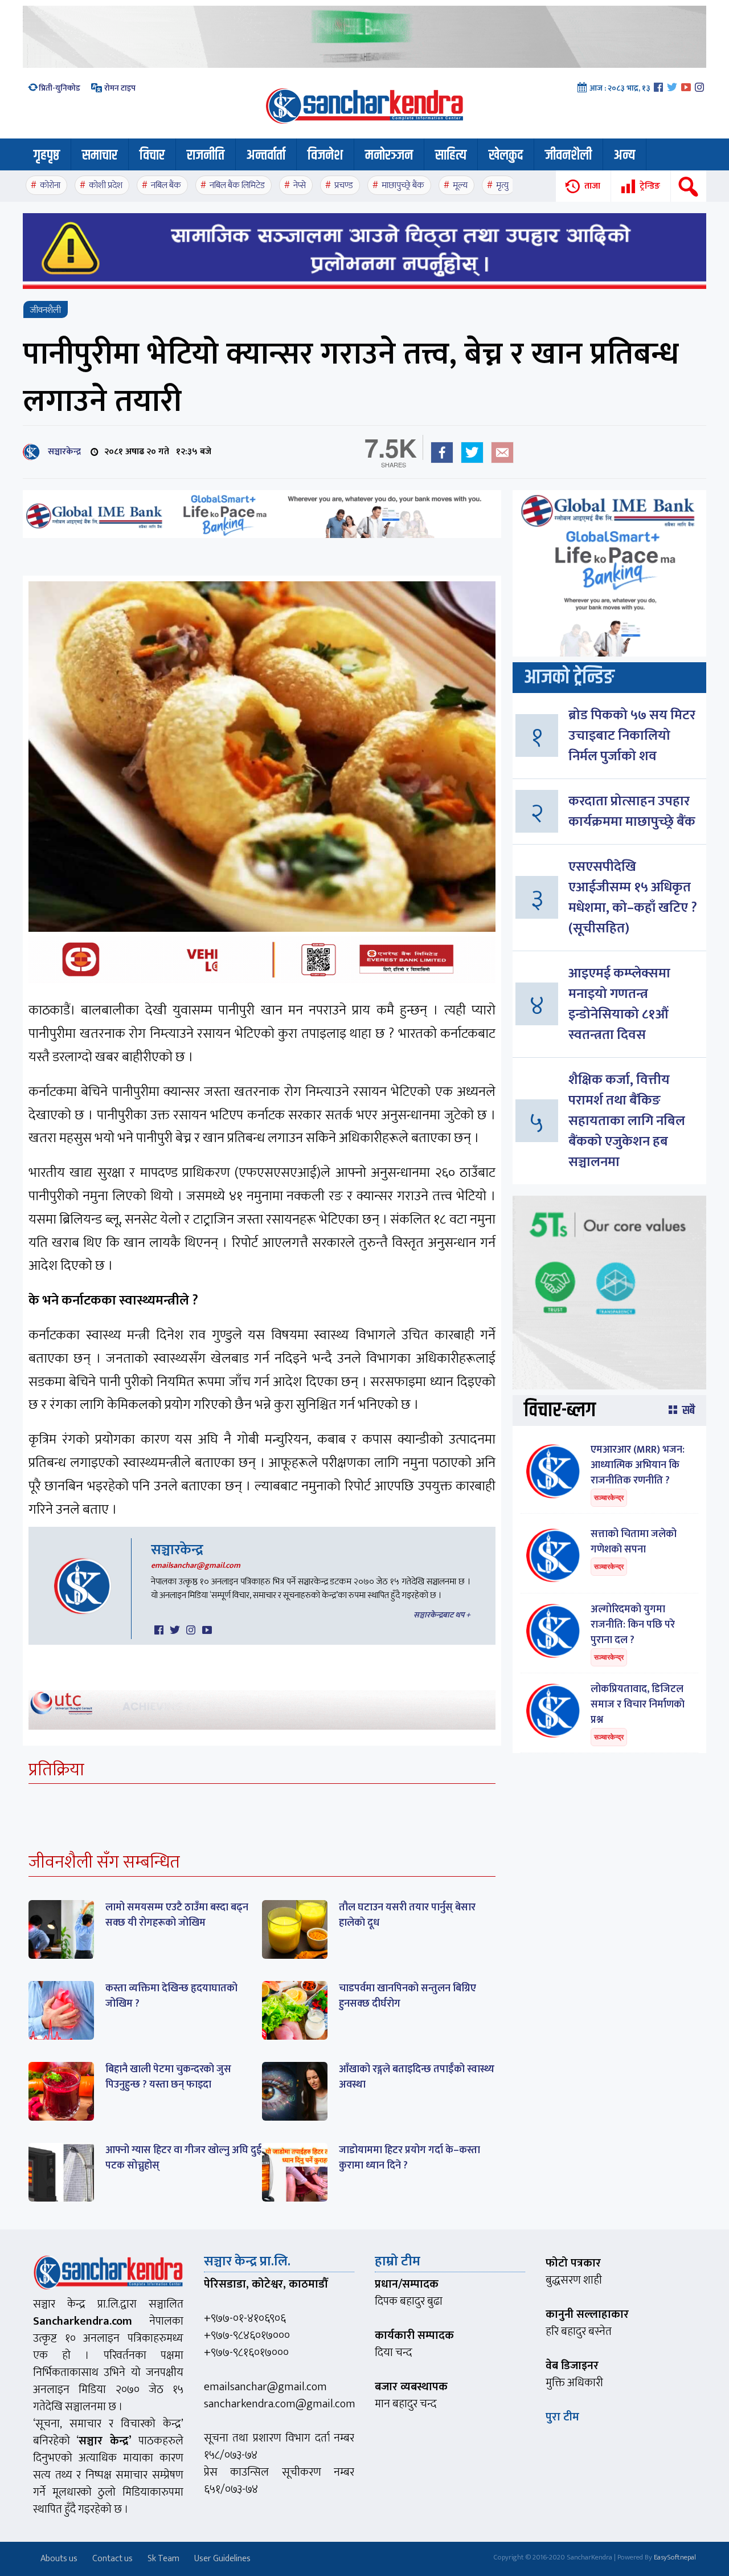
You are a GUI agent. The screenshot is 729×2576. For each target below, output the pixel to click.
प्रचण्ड (344, 186)
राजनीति (206, 156)
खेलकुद (506, 156)
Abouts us (59, 2559)
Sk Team (163, 2559)
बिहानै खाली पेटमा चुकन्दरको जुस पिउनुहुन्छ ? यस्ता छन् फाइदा (168, 2077)
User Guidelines (222, 2559)
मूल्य (460, 186)
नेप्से (300, 186)
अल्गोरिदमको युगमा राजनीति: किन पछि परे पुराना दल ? (633, 1625)
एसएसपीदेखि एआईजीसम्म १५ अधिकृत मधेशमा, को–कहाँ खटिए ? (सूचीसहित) (633, 898)
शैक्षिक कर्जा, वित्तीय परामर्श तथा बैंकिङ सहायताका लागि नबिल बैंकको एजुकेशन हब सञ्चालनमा (627, 1121)
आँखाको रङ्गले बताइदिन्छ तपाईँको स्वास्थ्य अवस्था (417, 2077)
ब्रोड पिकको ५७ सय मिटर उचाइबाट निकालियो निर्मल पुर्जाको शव (632, 736)
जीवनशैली (568, 156)
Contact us (112, 2559)
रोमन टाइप (119, 88)
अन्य (624, 156)
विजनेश (325, 156)
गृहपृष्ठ (47, 156)
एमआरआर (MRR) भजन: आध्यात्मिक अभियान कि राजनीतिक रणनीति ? (638, 1465)
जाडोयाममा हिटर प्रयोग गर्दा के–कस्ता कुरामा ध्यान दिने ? (409, 2158)
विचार (152, 156)
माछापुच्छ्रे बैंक (403, 186)
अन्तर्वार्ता (266, 156)
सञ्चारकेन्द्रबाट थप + (442, 1615)
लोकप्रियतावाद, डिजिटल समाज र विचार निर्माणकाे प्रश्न (638, 1705)
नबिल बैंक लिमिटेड (237, 186)
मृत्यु (502, 186)
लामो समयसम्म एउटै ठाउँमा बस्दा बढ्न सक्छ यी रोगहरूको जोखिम (177, 1915)
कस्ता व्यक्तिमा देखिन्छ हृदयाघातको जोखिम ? (171, 1996)
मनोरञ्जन (389, 156)
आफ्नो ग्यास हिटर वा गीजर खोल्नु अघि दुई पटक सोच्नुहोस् (183, 2158)
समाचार (100, 156)
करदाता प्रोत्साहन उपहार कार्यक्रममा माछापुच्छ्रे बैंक (632, 812)
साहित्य (451, 156)
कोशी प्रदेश (106, 186)
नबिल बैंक (166, 186)
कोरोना (50, 186)
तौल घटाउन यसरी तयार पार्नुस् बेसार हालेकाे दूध (407, 1915)
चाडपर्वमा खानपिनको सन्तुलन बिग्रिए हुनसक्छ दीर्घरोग (407, 1996)
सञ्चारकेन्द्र (62, 452)
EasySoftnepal (675, 2557)
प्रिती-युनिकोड (60, 88)
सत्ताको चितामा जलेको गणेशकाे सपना (634, 1542)
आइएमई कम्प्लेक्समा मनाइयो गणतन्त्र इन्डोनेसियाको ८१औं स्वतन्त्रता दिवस (619, 1004)
